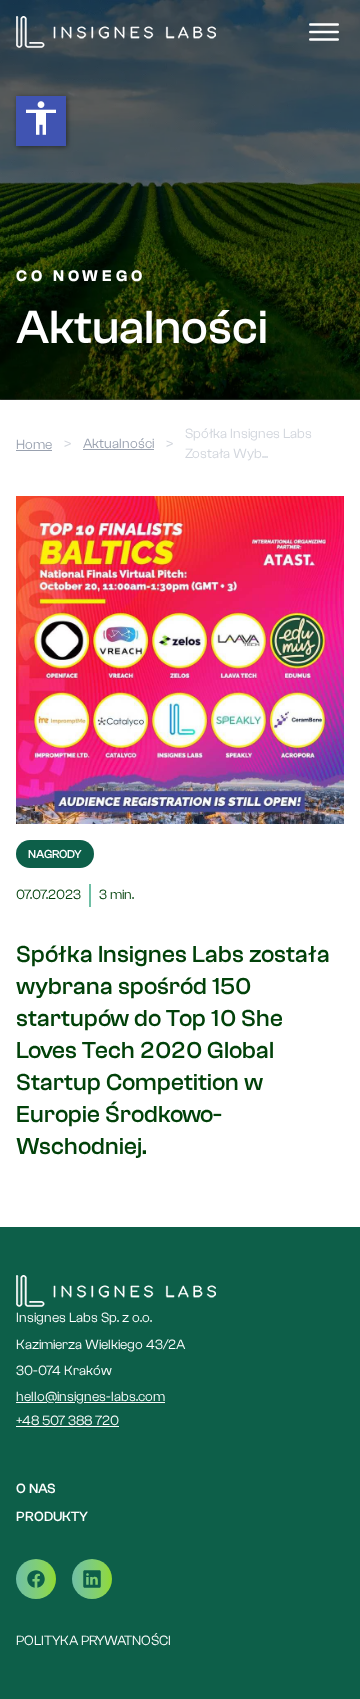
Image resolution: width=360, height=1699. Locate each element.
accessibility (41, 118)
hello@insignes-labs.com (90, 1397)
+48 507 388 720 (67, 1421)
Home (34, 445)
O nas (35, 1489)
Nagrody (55, 854)
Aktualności (118, 444)
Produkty (52, 1517)
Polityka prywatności (93, 1641)
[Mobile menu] (324, 32)
